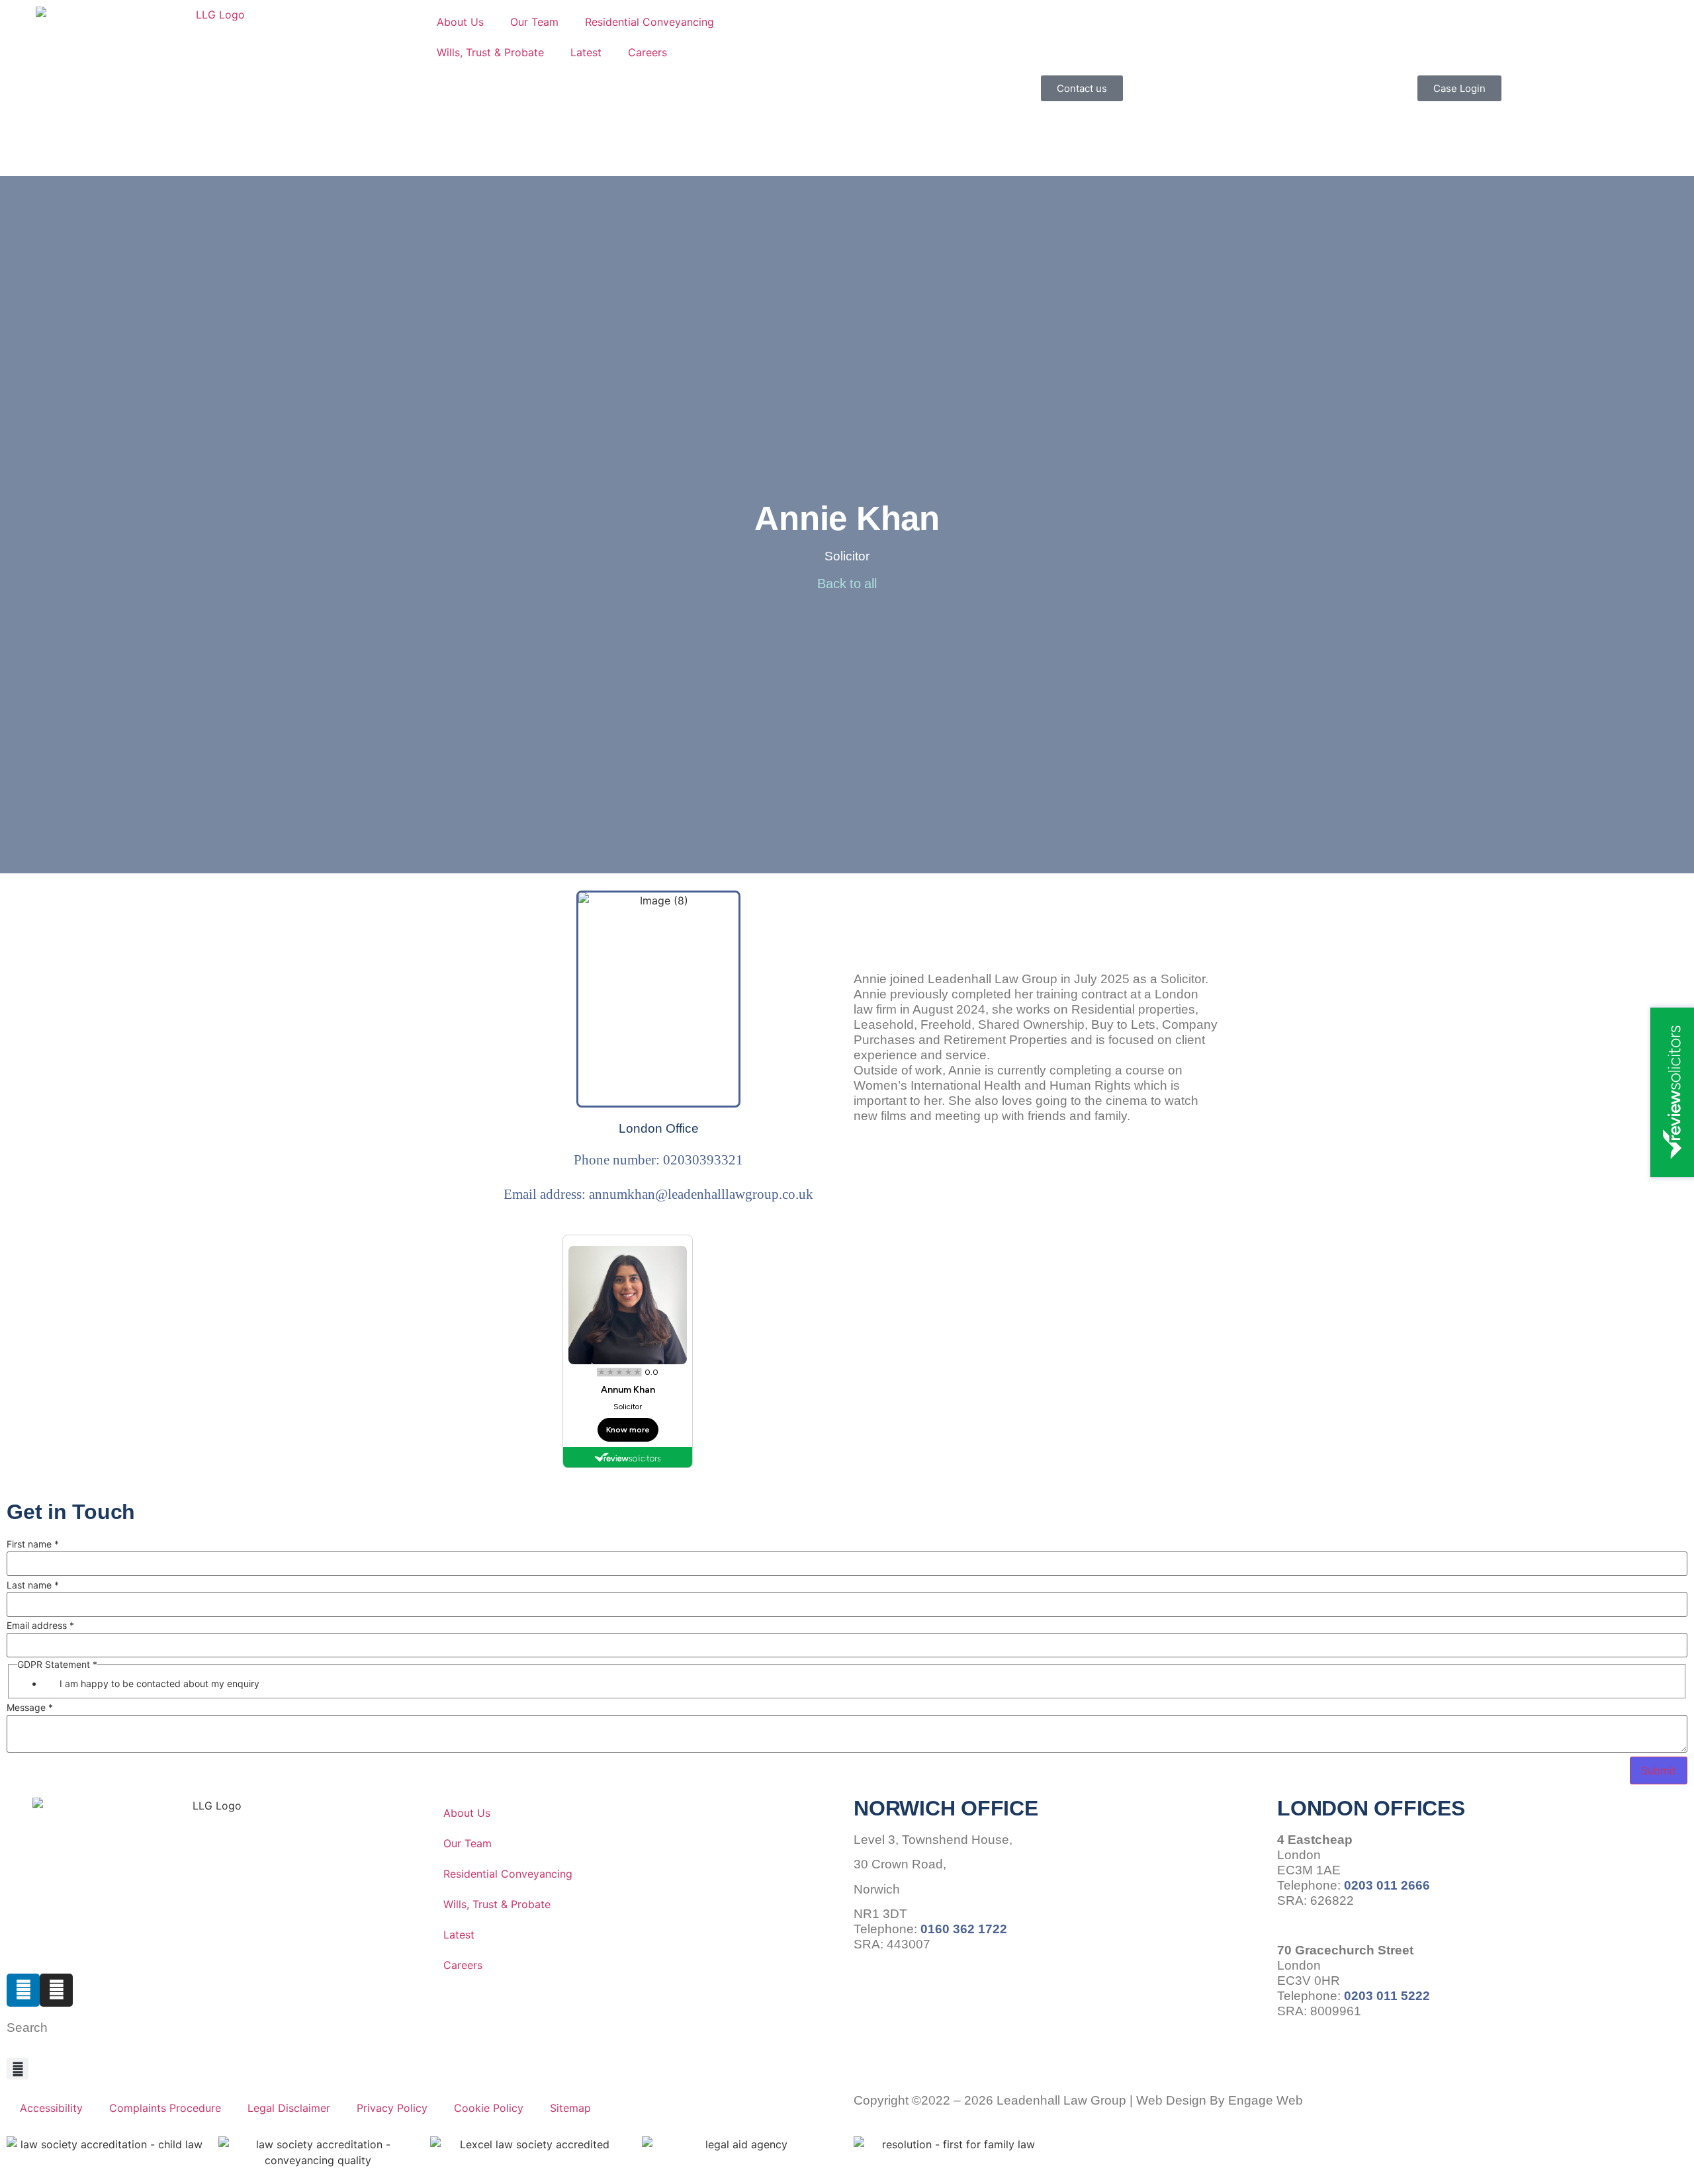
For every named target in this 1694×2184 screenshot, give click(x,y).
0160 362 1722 (964, 1929)
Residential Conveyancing (649, 22)
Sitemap (570, 2108)
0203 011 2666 (1387, 1885)
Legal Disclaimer (289, 2108)
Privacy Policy (392, 2108)
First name (33, 1544)
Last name (33, 1585)
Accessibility (51, 2108)
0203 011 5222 (1387, 1996)
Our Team (534, 22)
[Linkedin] (23, 1990)
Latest (586, 52)
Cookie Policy (489, 2108)
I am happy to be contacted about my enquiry (159, 1684)
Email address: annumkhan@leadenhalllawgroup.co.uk (658, 1194)
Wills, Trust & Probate (490, 52)
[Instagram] (56, 1990)
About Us (460, 22)
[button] (18, 2069)
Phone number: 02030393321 (658, 1159)
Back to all (847, 584)
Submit (1659, 1770)
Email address (40, 1626)
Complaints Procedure (165, 2108)
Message (30, 1708)
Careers (647, 52)
